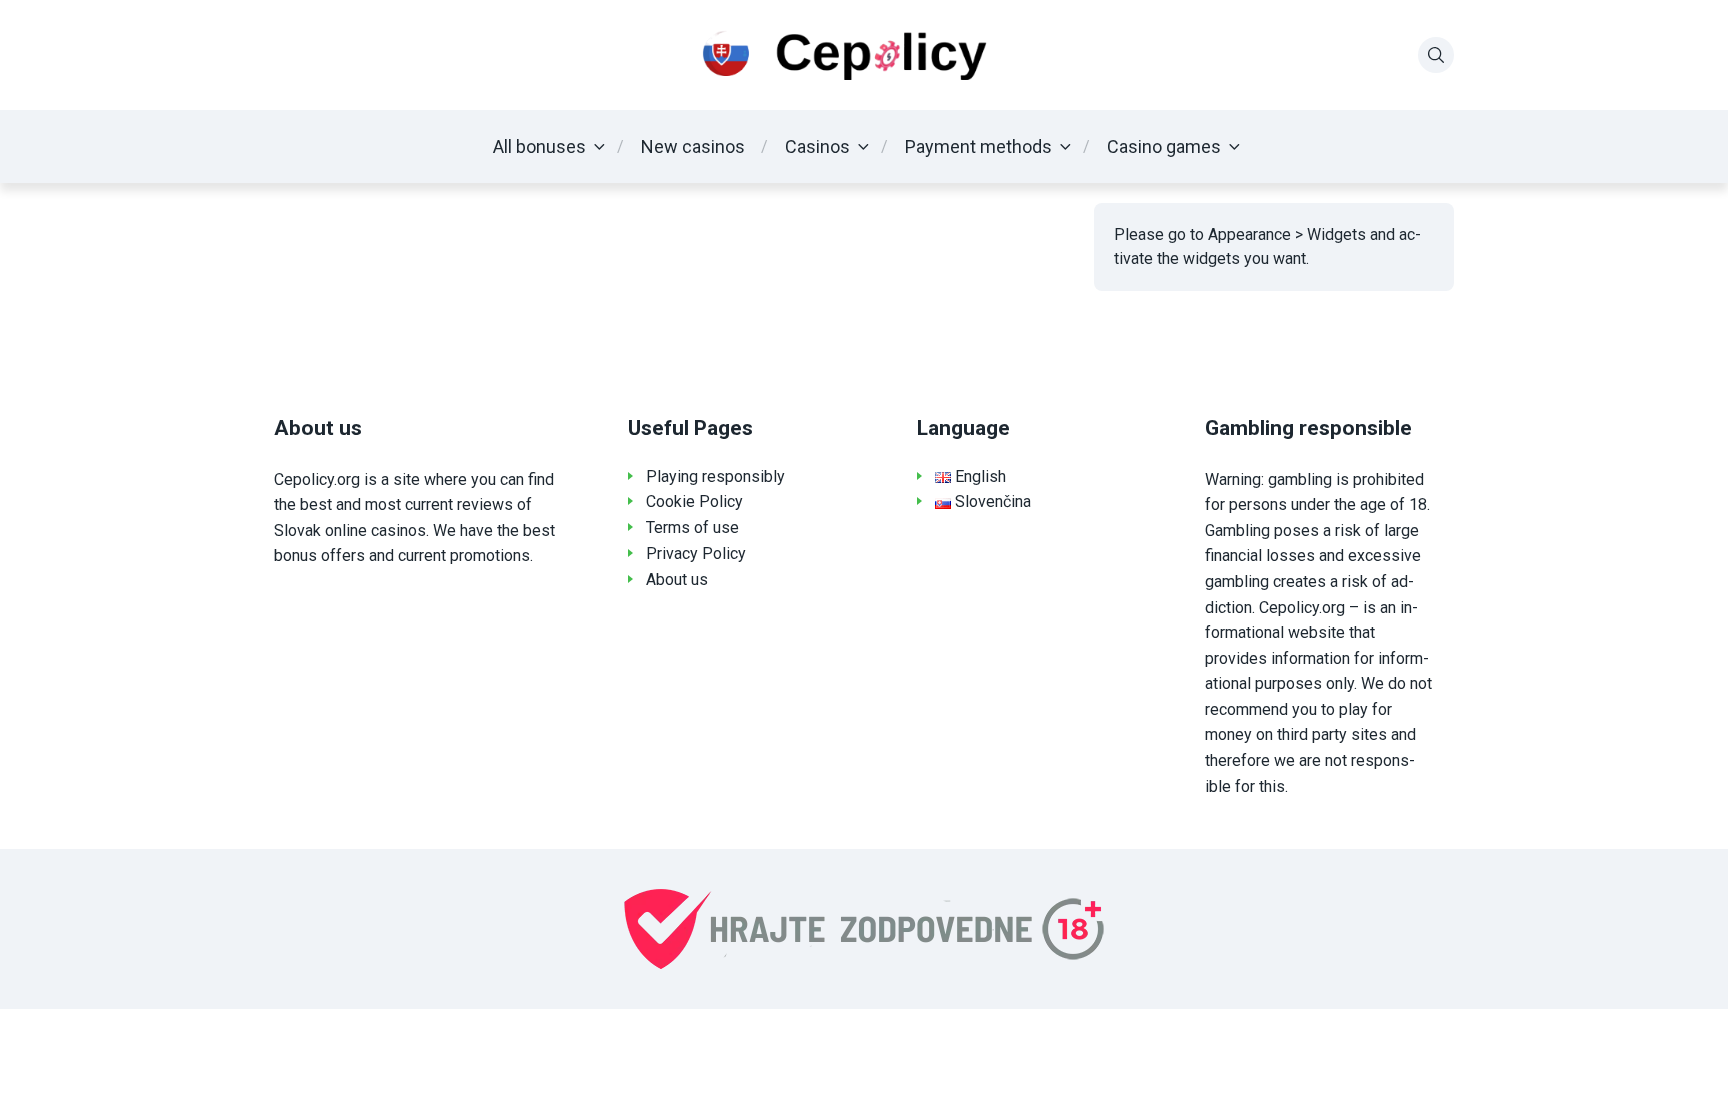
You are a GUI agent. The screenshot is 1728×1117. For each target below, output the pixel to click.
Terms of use (692, 527)
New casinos (693, 146)
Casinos (817, 146)
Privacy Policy (696, 553)
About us (677, 579)
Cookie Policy (694, 501)
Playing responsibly (715, 476)
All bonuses (539, 146)
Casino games (1164, 146)
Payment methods (978, 146)
